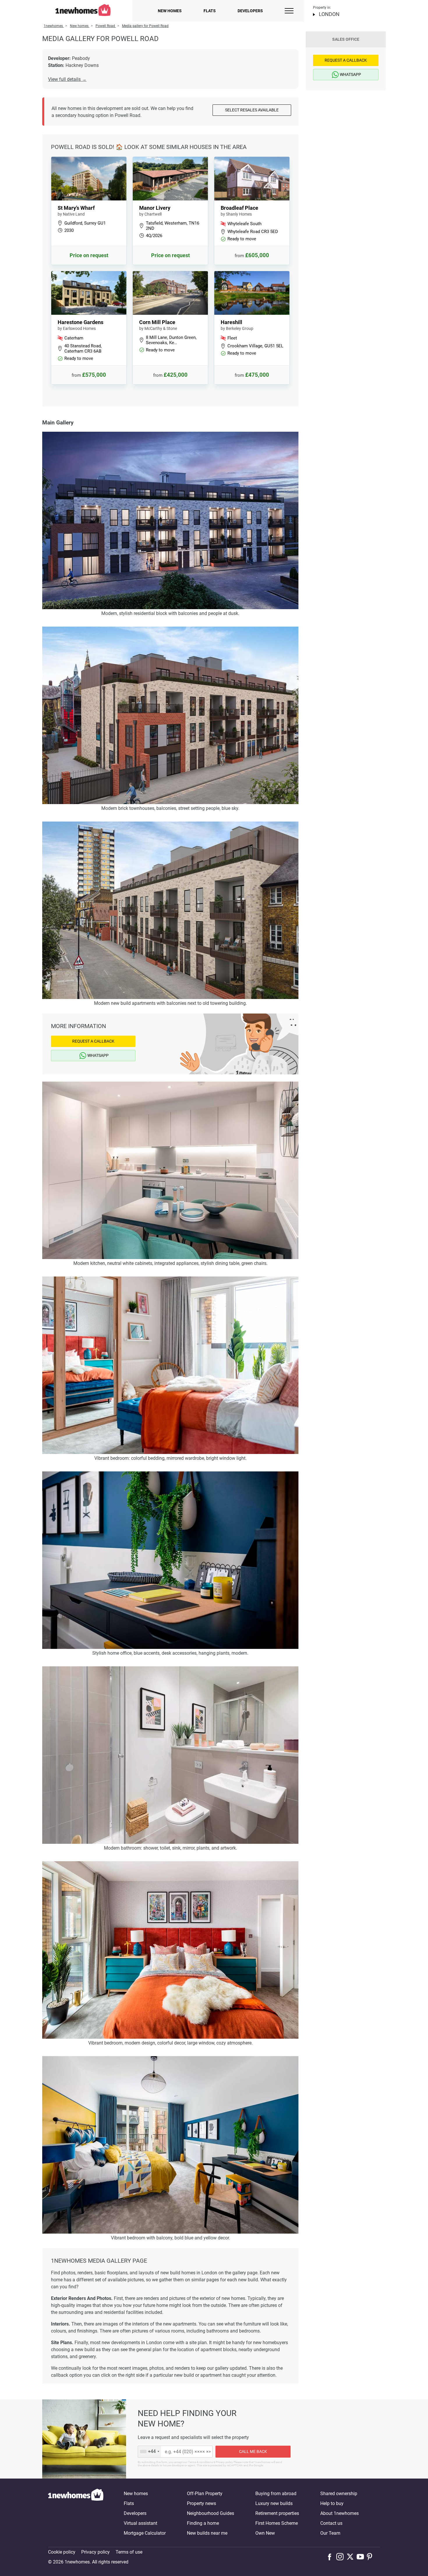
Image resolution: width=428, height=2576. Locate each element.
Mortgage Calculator (145, 2533)
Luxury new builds (274, 2503)
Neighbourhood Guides (211, 2513)
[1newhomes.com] (76, 2513)
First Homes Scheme (277, 2523)
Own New (265, 2533)
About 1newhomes (339, 2513)
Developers (250, 11)
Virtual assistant (140, 2523)
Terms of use (129, 2552)
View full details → (67, 79)
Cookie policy (62, 2552)
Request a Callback (93, 1041)
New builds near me (207, 2533)
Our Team (330, 2533)
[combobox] (150, 2452)
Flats (210, 11)
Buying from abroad (276, 2494)
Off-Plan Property (205, 2494)
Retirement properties (277, 2513)
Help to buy (332, 2503)
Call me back (253, 2451)
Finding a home (203, 2523)
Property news (201, 2503)
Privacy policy (95, 2552)
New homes (170, 11)
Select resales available (252, 110)
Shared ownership (339, 2494)
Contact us (331, 2523)
